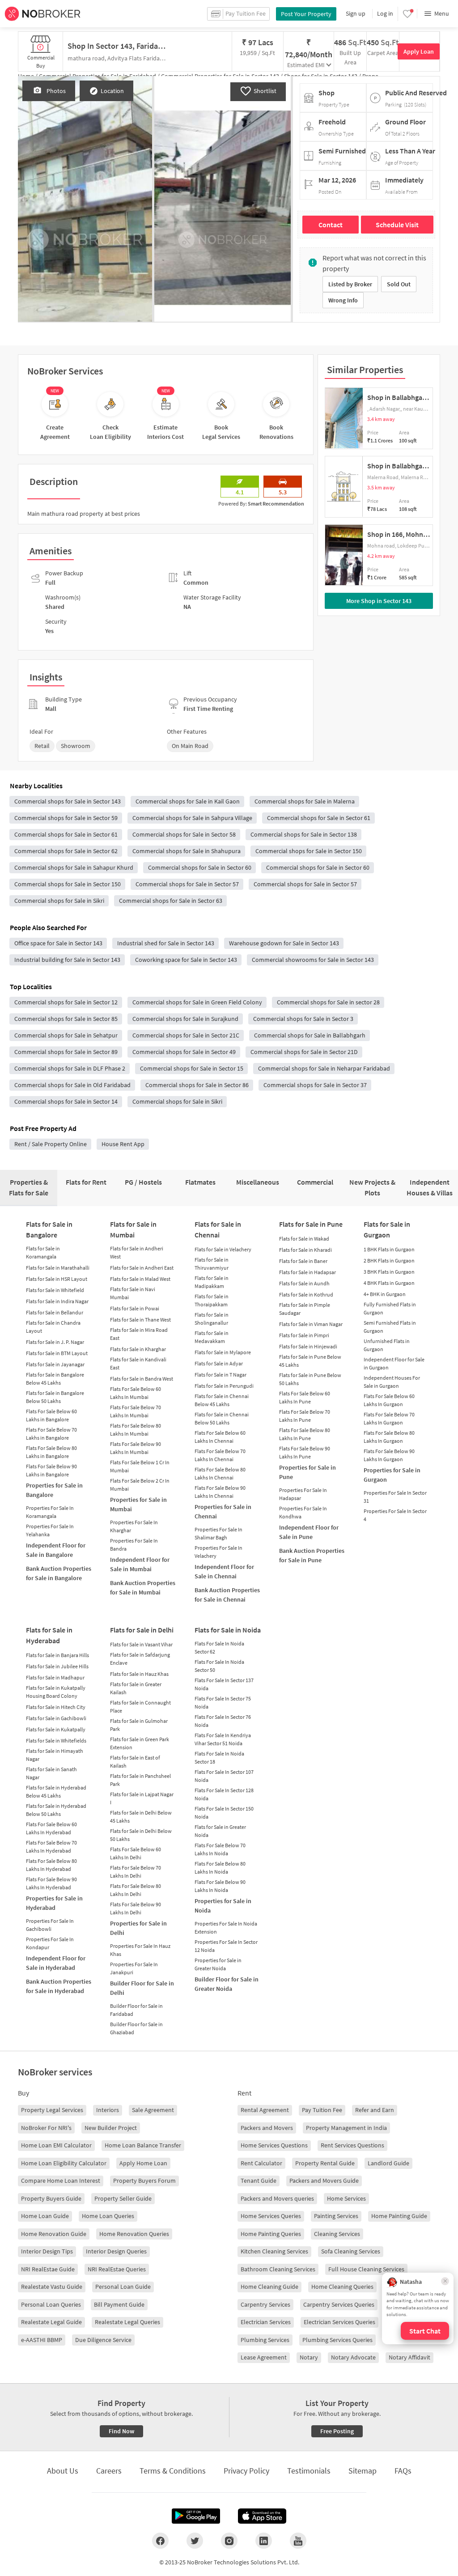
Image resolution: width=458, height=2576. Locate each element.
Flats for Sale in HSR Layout (57, 1279)
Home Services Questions (274, 2145)
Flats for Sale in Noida (228, 1630)
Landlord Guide (388, 2163)
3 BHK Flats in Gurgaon (389, 1272)
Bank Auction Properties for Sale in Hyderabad (59, 1986)
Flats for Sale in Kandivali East (138, 1363)
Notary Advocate (353, 2357)
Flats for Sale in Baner (303, 1261)
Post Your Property (306, 14)
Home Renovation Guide (54, 2234)
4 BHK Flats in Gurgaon (389, 1283)
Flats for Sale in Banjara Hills (57, 1655)
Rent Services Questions (352, 2145)
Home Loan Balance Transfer (143, 2145)
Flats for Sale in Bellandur (55, 1312)
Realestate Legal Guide (51, 2322)
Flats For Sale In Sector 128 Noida (224, 1794)
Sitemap (363, 2471)
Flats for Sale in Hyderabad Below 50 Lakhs (56, 1810)
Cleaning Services (337, 2234)
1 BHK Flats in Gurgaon (389, 1249)
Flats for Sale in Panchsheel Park (140, 1780)
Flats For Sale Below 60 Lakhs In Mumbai (136, 1393)
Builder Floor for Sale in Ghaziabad (136, 2028)
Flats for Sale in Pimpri (304, 1335)
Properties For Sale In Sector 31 (395, 1497)
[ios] (262, 2516)
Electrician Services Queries (339, 2322)
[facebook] (160, 2541)
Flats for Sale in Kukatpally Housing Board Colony (56, 1692)
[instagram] (229, 2541)
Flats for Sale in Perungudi (224, 1386)
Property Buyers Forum (144, 2181)
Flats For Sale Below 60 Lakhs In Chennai (220, 1437)
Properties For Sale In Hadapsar (303, 1494)
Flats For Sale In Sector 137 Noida (224, 1684)
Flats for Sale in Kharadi (305, 1250)
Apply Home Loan (143, 2163)
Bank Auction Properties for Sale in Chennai (227, 1595)
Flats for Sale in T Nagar (221, 1375)
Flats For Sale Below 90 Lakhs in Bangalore (51, 1470)
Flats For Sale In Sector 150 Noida (224, 1813)
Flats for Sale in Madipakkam (212, 1282)
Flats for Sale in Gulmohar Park (139, 1725)
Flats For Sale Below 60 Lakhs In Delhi (136, 1853)
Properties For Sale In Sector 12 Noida (226, 1946)
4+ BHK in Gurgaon (385, 1294)
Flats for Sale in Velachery (223, 1249)
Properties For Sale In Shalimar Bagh (218, 1533)
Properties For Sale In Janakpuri (134, 1968)
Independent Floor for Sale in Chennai (224, 1571)
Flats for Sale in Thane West (140, 1320)
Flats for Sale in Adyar (219, 1363)
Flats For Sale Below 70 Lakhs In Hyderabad (51, 1847)
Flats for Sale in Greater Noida (220, 1831)
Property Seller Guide (123, 2198)
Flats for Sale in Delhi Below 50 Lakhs (141, 1835)
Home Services (346, 2198)
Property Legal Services (52, 2110)
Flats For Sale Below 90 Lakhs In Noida (220, 1886)
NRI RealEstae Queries (117, 2269)
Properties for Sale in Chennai (223, 1511)
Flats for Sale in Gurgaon (387, 1229)
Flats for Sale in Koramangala (43, 1252)
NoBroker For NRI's (46, 2128)
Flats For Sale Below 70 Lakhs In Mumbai (136, 1411)
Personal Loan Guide (123, 2287)
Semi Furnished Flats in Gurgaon (390, 1327)
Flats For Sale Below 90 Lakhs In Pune (305, 1452)
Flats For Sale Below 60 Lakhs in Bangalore (51, 1415)
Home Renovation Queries (134, 2234)
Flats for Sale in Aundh (304, 1283)
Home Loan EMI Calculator (56, 2145)
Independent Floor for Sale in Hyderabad (56, 1963)
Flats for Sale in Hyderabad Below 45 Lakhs (56, 1792)
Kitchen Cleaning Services (274, 2251)
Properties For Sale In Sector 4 (395, 1515)
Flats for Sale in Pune (311, 1224)
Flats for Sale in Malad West (140, 1279)
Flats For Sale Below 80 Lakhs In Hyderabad (51, 1865)
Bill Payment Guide (119, 2304)
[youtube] (298, 2541)
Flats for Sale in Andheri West (137, 1252)
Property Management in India (346, 2128)
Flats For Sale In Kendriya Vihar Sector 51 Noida (223, 1739)
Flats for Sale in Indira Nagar (57, 1301)
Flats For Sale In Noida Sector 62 (219, 1647)
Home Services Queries (271, 2216)
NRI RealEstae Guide (48, 2269)
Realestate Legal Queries (127, 2322)
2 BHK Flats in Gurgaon (389, 1260)
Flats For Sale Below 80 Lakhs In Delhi (136, 1890)
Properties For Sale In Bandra (134, 1545)
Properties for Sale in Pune (307, 1472)
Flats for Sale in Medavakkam (212, 1337)
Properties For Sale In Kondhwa (303, 1512)
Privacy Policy (246, 2471)
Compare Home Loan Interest (61, 2181)
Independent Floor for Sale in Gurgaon (394, 1363)
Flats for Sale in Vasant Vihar (141, 1644)
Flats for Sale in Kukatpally (56, 1729)
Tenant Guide (259, 2181)
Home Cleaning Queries (342, 2287)
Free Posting (337, 2431)
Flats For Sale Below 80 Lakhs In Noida (220, 1868)
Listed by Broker (350, 284)
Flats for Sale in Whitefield (55, 1290)
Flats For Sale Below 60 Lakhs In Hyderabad (51, 1828)
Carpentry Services (265, 2304)
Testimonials (309, 2471)
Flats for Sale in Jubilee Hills (57, 1666)
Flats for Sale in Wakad (304, 1239)
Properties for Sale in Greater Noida (218, 1964)
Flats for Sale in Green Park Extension (140, 1743)
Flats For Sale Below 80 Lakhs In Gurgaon (389, 1437)
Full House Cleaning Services (366, 2269)
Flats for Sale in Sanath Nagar (51, 1773)
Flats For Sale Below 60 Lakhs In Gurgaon (389, 1400)
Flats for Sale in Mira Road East (139, 1334)
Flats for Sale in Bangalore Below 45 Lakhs (55, 1379)
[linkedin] (264, 2541)
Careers (109, 2471)
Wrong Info (343, 300)
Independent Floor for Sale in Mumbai (140, 1564)
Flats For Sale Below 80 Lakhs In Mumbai (136, 1430)
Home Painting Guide (399, 2216)
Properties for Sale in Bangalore (54, 1490)
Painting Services (336, 2216)
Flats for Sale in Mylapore (223, 1352)
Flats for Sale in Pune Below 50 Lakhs (310, 1379)
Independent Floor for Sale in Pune (309, 1532)
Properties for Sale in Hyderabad (54, 1903)
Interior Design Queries (116, 2251)
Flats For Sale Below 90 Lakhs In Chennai (220, 1492)
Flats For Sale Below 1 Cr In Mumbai (140, 1466)
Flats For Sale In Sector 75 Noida (223, 1702)
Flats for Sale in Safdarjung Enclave (140, 1659)
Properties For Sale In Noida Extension (226, 1928)
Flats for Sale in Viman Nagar (311, 1324)
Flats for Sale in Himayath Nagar (55, 1755)
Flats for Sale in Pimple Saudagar (305, 1309)
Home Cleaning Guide (269, 2287)
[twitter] (195, 2541)
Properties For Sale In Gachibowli (50, 1925)
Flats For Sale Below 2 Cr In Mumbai (140, 1485)
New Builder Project (111, 2128)
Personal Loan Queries (51, 2304)
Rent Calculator (261, 2163)
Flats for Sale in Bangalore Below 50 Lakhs (55, 1397)
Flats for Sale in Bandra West (142, 1379)
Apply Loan (419, 51)
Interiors (108, 2110)
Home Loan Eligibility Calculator (64, 2163)
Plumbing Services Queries (337, 2340)
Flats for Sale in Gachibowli (56, 1718)
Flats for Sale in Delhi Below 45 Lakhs (141, 1817)
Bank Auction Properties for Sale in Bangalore (59, 1573)
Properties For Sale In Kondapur (50, 1943)
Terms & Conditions (173, 2471)
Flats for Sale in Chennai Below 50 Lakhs (222, 1418)
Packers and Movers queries (277, 2198)
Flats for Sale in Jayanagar (55, 1364)
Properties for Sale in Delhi (138, 1928)
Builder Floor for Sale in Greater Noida (227, 1984)
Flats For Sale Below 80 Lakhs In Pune (305, 1434)
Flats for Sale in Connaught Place (140, 1707)
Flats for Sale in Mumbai (133, 1229)
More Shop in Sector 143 (379, 601)
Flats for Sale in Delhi (142, 1630)
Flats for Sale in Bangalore (49, 1229)
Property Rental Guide (325, 2163)
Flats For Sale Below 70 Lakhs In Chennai (220, 1455)
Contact (331, 225)
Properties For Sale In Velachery (218, 1552)
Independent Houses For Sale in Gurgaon (392, 1382)
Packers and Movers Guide (324, 2181)
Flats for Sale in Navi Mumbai (133, 1293)
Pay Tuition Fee (322, 2110)
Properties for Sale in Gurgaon (392, 1475)
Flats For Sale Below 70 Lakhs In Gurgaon (389, 1418)
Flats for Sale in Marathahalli (58, 1268)
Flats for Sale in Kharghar (138, 1349)
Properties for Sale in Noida (223, 1906)
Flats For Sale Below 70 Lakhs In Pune (305, 1416)
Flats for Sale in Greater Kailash (136, 1688)
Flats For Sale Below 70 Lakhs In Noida (220, 1849)
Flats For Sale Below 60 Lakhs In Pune (305, 1397)
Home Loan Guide (45, 2216)
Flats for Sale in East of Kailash (135, 1762)
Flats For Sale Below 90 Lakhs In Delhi (136, 1908)
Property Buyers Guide (51, 2198)
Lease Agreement (264, 2357)
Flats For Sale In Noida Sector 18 (219, 1758)
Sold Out (399, 284)
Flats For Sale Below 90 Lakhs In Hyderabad (51, 1883)
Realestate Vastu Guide (52, 2287)
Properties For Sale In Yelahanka (50, 1530)
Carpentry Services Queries (339, 2304)
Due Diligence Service (103, 2340)
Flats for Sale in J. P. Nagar (55, 1342)
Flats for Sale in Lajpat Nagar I (142, 1798)
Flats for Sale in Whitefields (56, 1741)
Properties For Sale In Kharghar (134, 1526)
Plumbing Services (265, 2340)
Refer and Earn (375, 2110)
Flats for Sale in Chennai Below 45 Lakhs (222, 1400)
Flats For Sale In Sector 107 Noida (224, 1776)
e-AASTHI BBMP (42, 2340)
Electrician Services (266, 2322)
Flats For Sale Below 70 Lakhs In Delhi (136, 1872)
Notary (309, 2357)
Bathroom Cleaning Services (278, 2269)
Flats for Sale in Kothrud (306, 1294)
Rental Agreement (265, 2110)
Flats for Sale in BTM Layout (57, 1353)
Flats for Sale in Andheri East (142, 1268)
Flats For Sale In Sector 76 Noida (223, 1721)
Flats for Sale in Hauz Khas (139, 1674)
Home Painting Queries (271, 2234)
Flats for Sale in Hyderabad (49, 1635)
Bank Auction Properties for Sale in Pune (312, 1555)
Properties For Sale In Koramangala (50, 1512)
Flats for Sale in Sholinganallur (212, 1319)
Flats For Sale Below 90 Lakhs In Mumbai (136, 1448)
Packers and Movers (267, 2128)
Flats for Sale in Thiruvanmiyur (212, 1264)
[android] (196, 2516)
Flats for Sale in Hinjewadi (308, 1346)
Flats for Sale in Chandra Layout (53, 1327)
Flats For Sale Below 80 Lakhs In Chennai (220, 1473)
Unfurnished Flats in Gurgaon (387, 1345)
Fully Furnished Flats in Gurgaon (390, 1308)
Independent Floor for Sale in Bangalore (56, 1550)
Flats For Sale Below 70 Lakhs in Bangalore (51, 1434)
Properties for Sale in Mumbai (138, 1504)
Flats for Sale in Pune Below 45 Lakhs (310, 1361)
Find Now (121, 2431)
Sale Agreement (153, 2110)
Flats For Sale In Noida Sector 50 (219, 1666)
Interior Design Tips (47, 2251)
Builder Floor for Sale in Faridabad (136, 2010)
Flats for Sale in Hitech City (56, 1707)
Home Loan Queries (108, 2216)
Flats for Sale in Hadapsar (307, 1272)
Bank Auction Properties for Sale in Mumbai (143, 1588)
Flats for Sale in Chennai (218, 1229)
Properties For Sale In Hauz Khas (140, 1950)
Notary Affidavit (409, 2357)
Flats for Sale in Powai (135, 1308)
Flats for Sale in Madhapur (55, 1677)
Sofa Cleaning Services (351, 2251)
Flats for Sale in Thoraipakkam (212, 1300)
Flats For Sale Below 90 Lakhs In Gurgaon (389, 1455)
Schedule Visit (397, 225)
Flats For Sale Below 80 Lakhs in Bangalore (51, 1452)
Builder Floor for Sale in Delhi (142, 1988)
